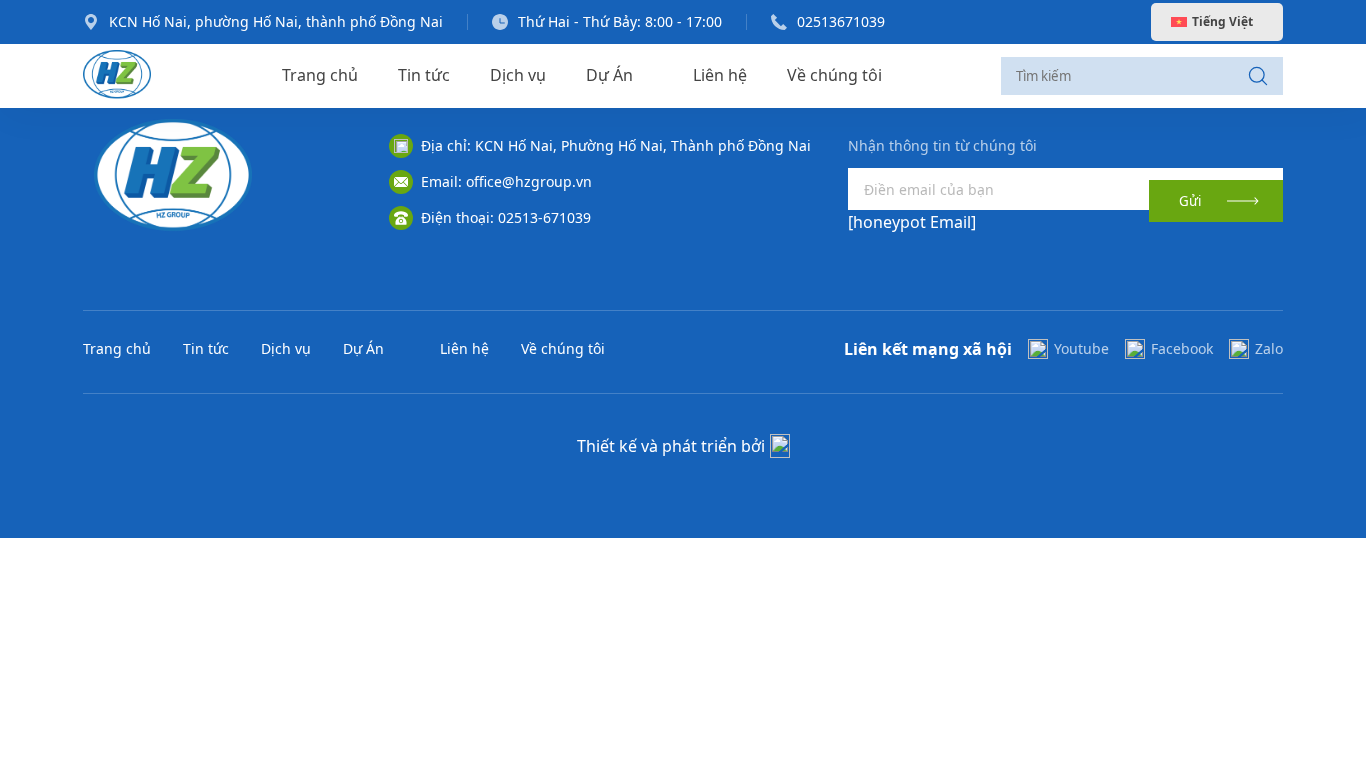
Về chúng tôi (834, 75)
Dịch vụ (518, 75)
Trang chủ (320, 75)
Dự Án (609, 75)
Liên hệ (720, 75)
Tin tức (424, 75)
